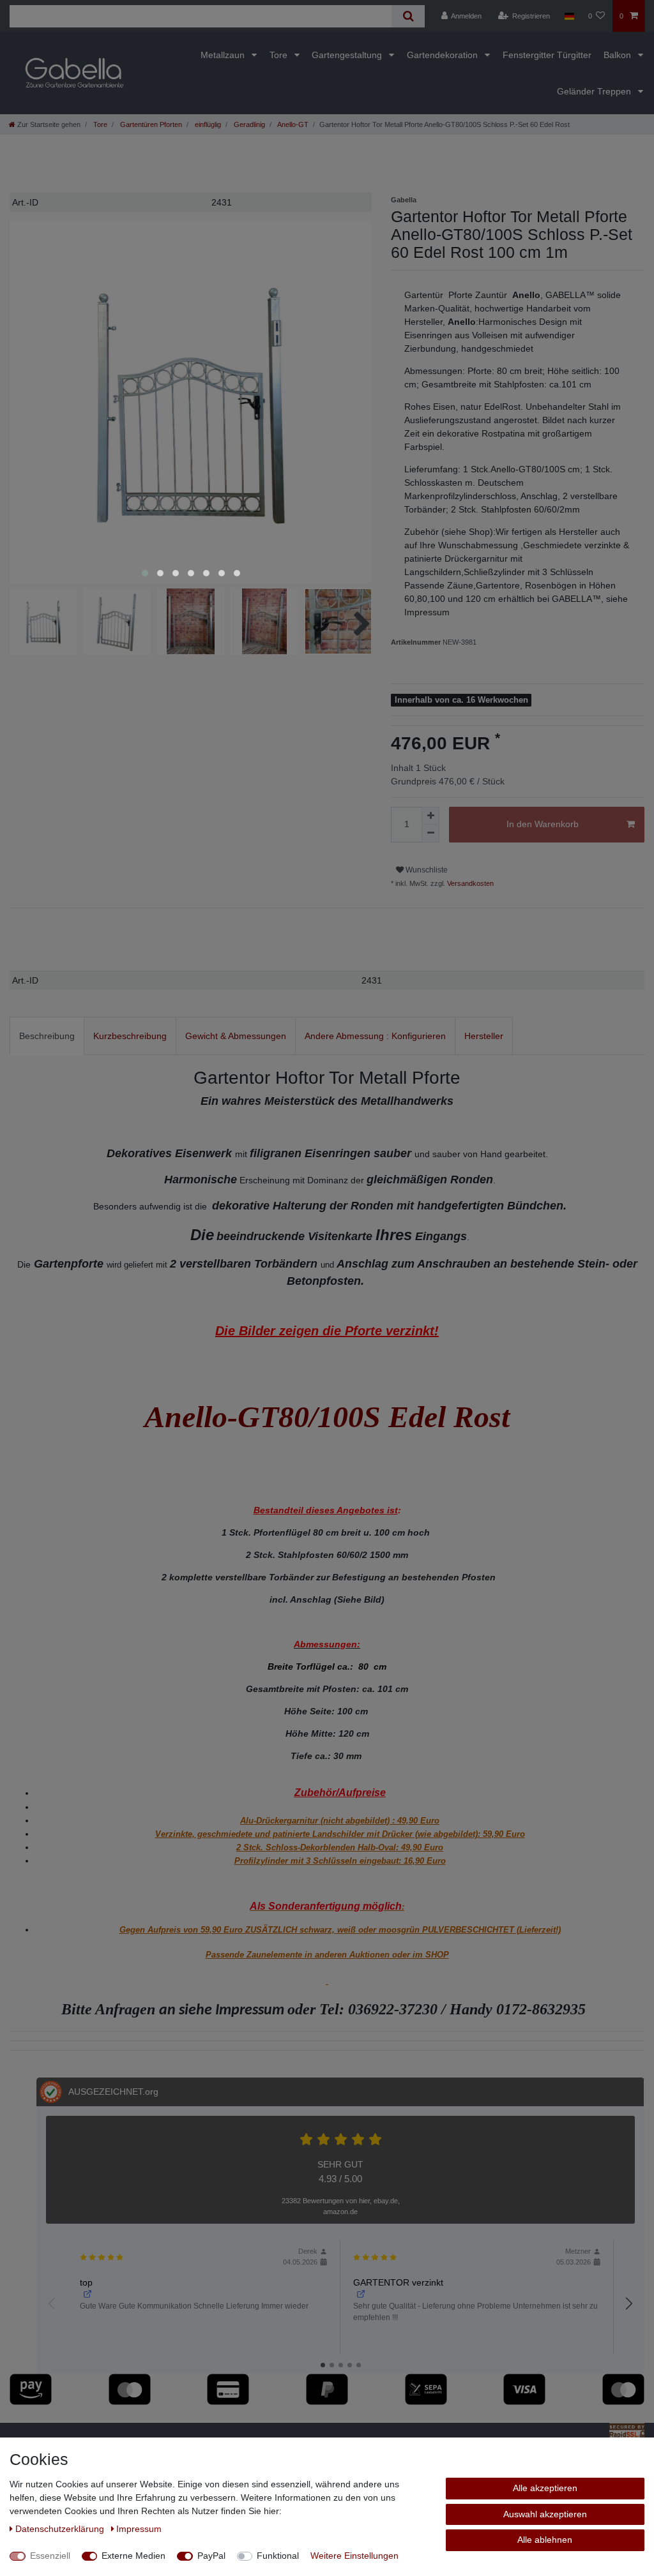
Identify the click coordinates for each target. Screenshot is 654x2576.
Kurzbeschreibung (130, 1036)
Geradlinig (248, 124)
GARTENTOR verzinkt (398, 2282)
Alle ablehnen (545, 2540)
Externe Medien (133, 2556)
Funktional (278, 2556)
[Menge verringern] (430, 834)
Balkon (619, 55)
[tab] (47, 1036)
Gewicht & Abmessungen (236, 1036)
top (86, 2282)
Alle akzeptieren (545, 2488)
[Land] (569, 16)
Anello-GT (292, 124)
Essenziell (50, 2556)
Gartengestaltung (348, 55)
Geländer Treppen (595, 91)
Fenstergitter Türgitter (547, 55)
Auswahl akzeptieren (545, 2514)
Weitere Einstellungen (354, 2556)
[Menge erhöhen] (430, 816)
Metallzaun (224, 55)
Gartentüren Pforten (150, 124)
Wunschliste (426, 870)
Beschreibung (47, 1036)
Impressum (139, 2529)
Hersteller (484, 1036)
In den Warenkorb (543, 824)
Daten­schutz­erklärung (61, 2529)
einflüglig (207, 124)
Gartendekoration (444, 55)
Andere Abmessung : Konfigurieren (375, 1036)
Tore (280, 55)
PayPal (211, 2556)
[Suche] (408, 16)
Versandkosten (469, 883)
